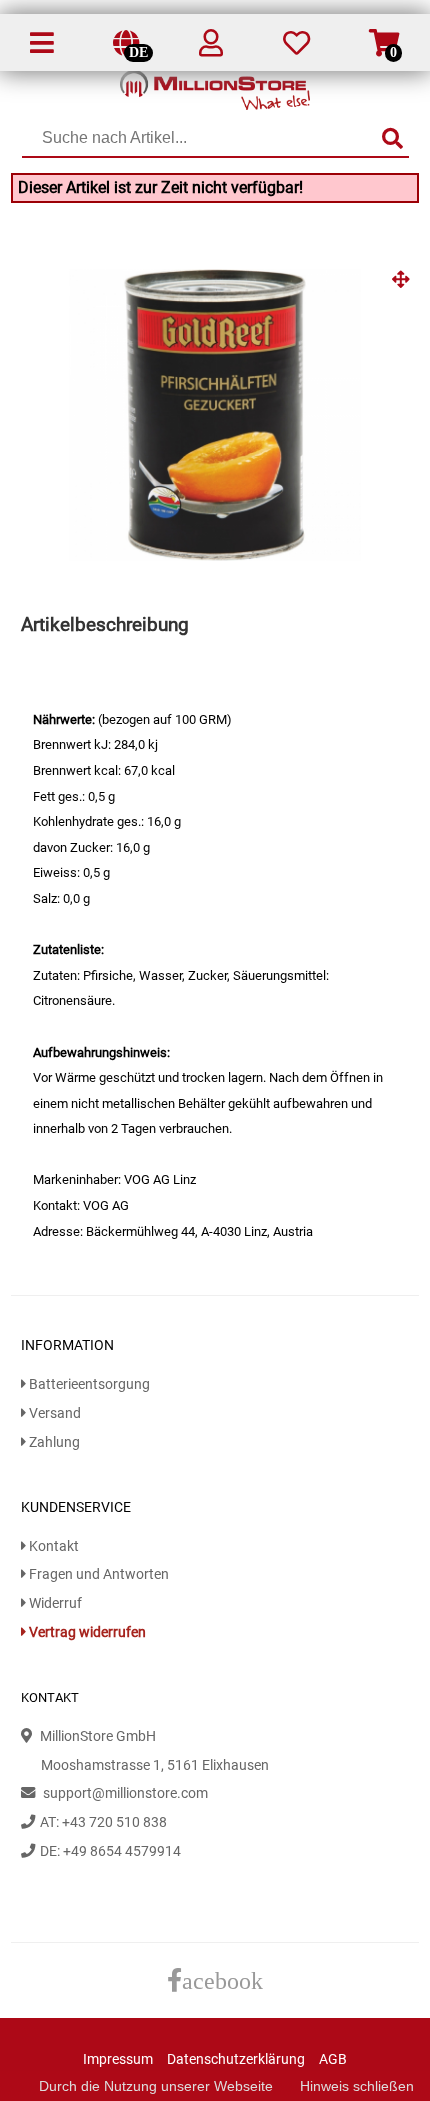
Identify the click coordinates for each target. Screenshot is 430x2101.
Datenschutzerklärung (236, 2059)
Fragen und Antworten (97, 1574)
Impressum (118, 2059)
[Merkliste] (296, 47)
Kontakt (52, 1546)
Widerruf (54, 1603)
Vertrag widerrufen (86, 1632)
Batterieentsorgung (88, 1384)
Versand (53, 1413)
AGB (333, 2059)
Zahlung (53, 1442)
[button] (401, 287)
